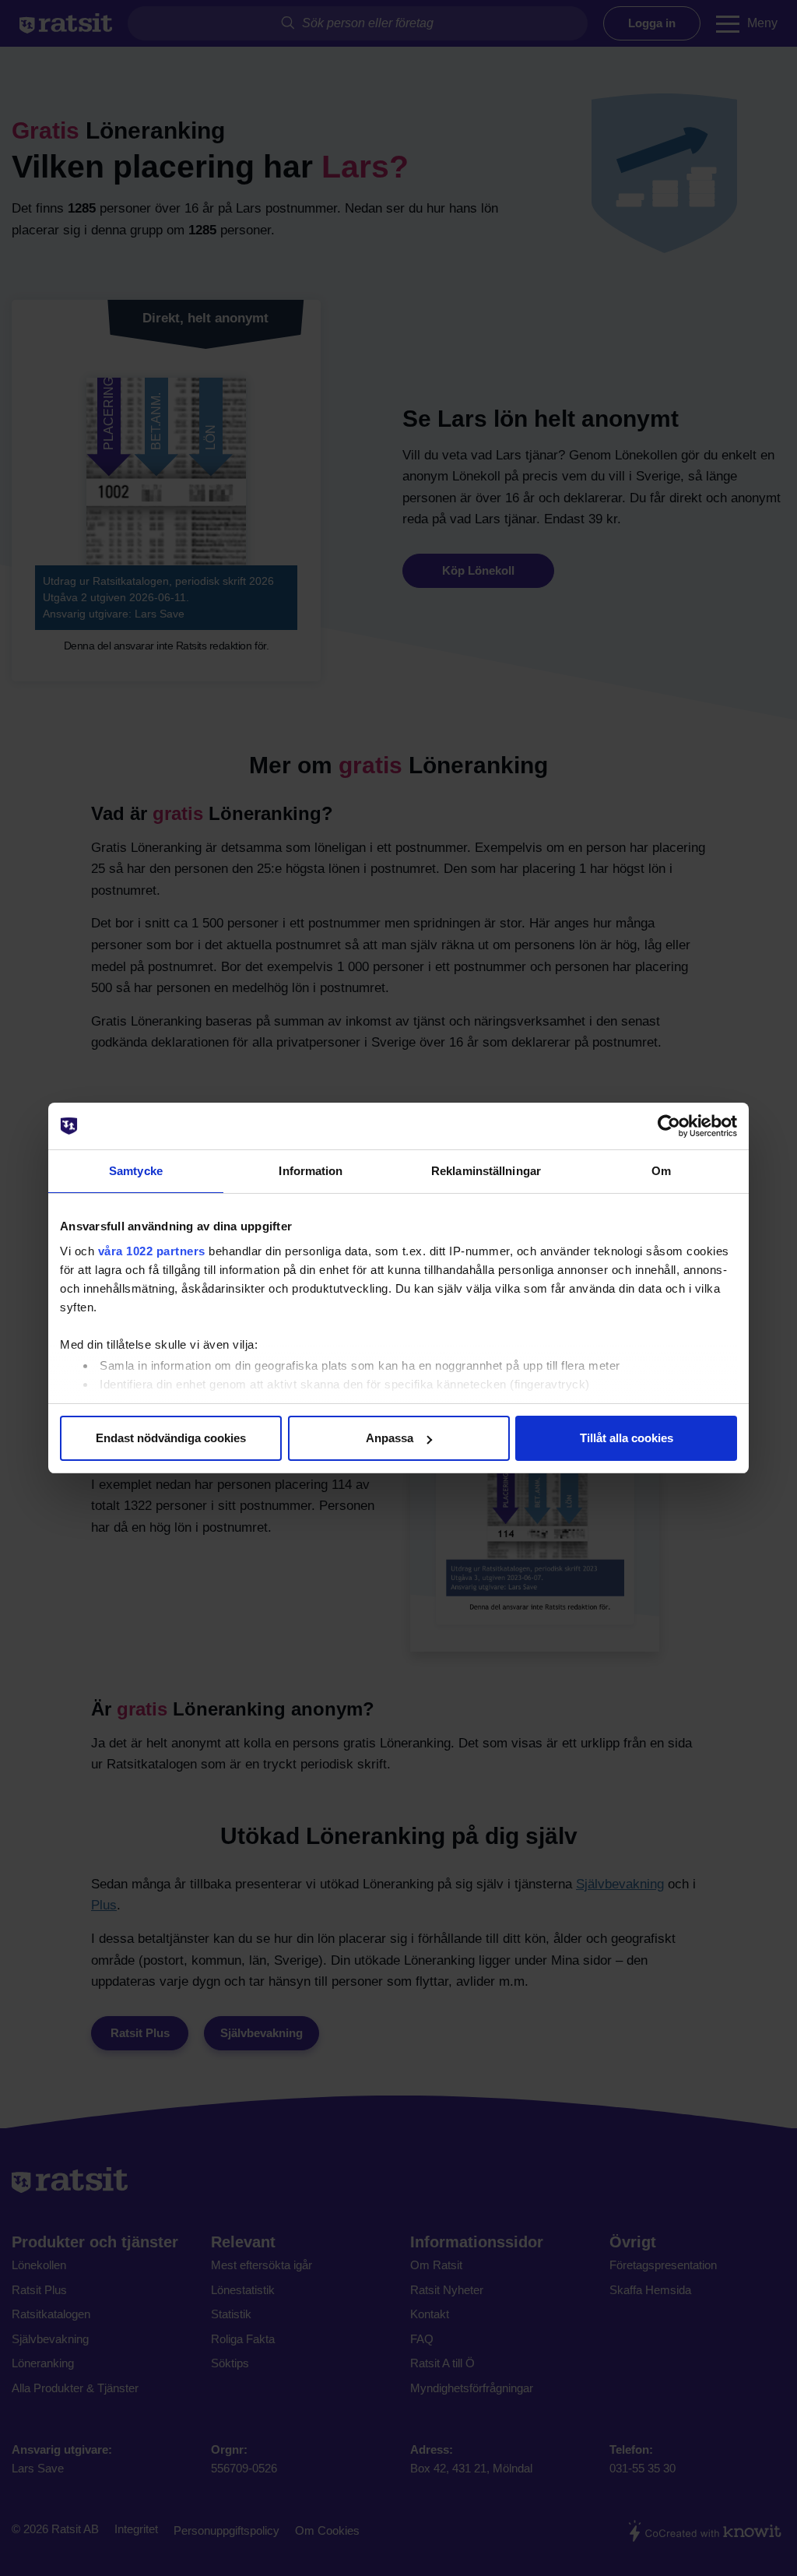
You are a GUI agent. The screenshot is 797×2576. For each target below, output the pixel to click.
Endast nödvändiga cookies (171, 1438)
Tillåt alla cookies (627, 1438)
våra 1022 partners (152, 1251)
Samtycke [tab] (136, 1171)
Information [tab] (311, 1171)
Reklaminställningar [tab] (486, 1171)
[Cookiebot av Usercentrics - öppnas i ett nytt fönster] (669, 1126)
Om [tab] (661, 1171)
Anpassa (390, 1438)
